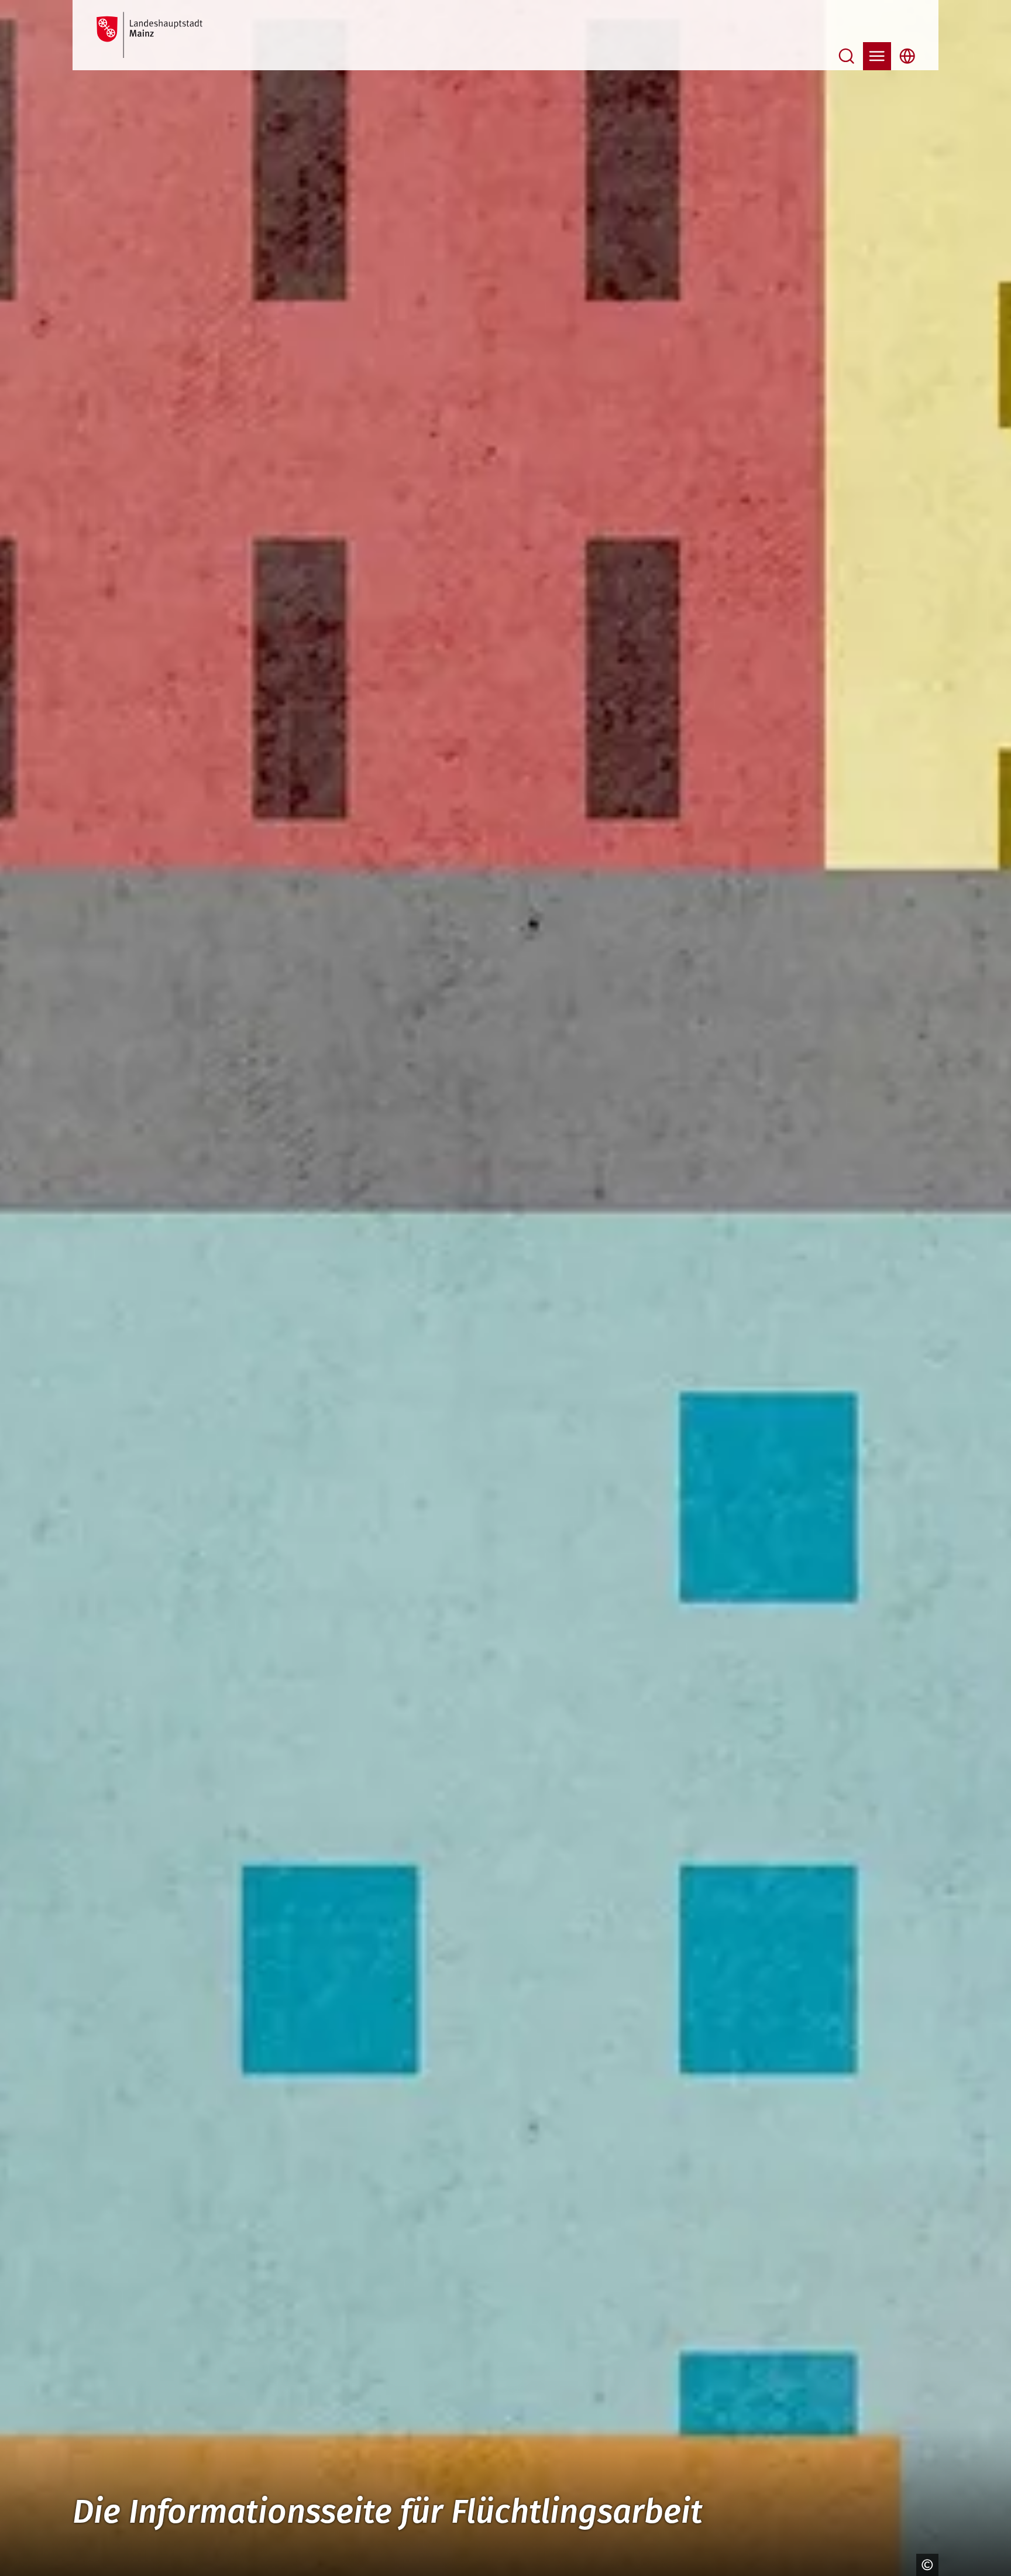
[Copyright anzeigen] (924, 2565)
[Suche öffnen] (847, 56)
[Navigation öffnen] (877, 56)
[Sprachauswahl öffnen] (907, 56)
